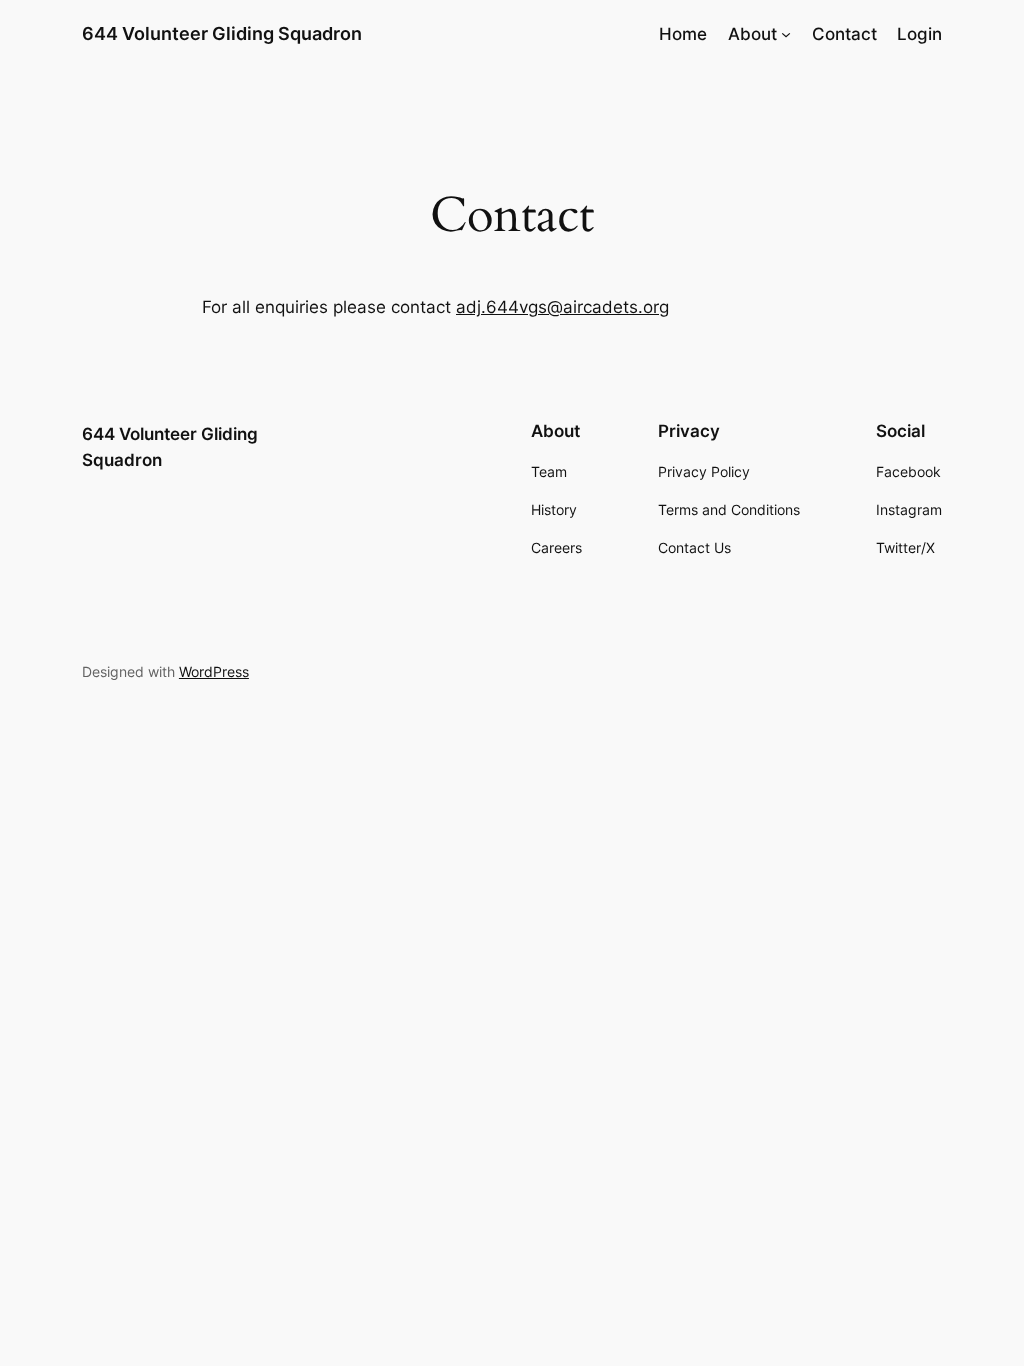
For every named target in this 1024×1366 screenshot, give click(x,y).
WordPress (214, 671)
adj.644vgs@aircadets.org (562, 307)
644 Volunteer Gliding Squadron (222, 33)
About (752, 34)
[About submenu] (786, 34)
